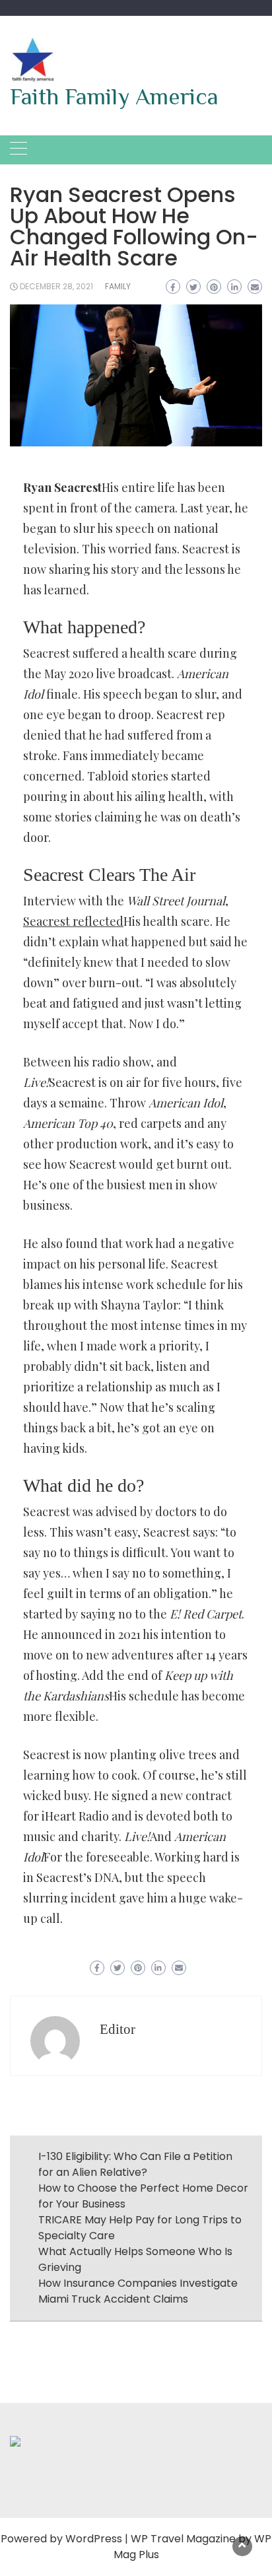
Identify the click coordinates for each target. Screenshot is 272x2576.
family (118, 286)
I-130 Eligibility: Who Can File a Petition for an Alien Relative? (135, 2164)
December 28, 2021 (56, 286)
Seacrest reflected (73, 921)
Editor (118, 2029)
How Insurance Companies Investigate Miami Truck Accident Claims (138, 2291)
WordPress (94, 2539)
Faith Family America (114, 96)
